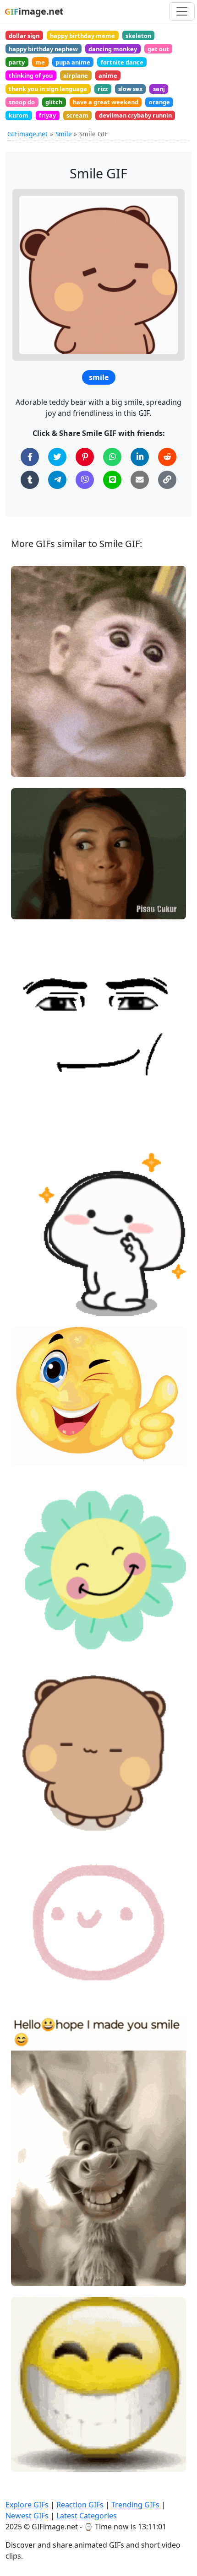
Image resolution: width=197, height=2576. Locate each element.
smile (99, 377)
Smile (64, 134)
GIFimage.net (27, 134)
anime (108, 75)
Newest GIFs (27, 2516)
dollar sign (24, 36)
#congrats (34, 1455)
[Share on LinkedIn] (140, 457)
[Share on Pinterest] (85, 457)
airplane (76, 75)
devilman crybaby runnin (135, 115)
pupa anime (73, 62)
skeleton (138, 36)
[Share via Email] (140, 480)
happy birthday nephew (43, 49)
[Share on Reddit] (167, 457)
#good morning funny (51, 2260)
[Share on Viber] (85, 480)
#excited (32, 1963)
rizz (103, 89)
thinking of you (31, 75)
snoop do (22, 102)
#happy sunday (42, 2245)
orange (159, 102)
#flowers (32, 1638)
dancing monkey (113, 49)
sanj (159, 89)
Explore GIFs (27, 2505)
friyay (47, 115)
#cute (28, 1305)
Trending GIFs (135, 2505)
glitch (54, 102)
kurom (19, 115)
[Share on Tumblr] (30, 480)
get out (158, 49)
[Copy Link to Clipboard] (167, 480)
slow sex (130, 89)
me (40, 62)
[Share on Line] (112, 480)
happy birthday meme (82, 36)
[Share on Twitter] (57, 457)
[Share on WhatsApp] (112, 457)
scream (77, 115)
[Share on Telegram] (57, 480)
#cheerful (34, 1994)
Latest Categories (87, 2516)
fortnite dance (122, 62)
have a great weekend (106, 102)
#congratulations (45, 1440)
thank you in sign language (48, 89)
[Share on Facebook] (30, 457)
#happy (30, 1623)
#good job (34, 1425)
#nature (31, 1607)
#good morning (42, 2275)
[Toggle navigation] (182, 11)
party (17, 62)
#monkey (33, 766)
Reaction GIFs (80, 2505)
